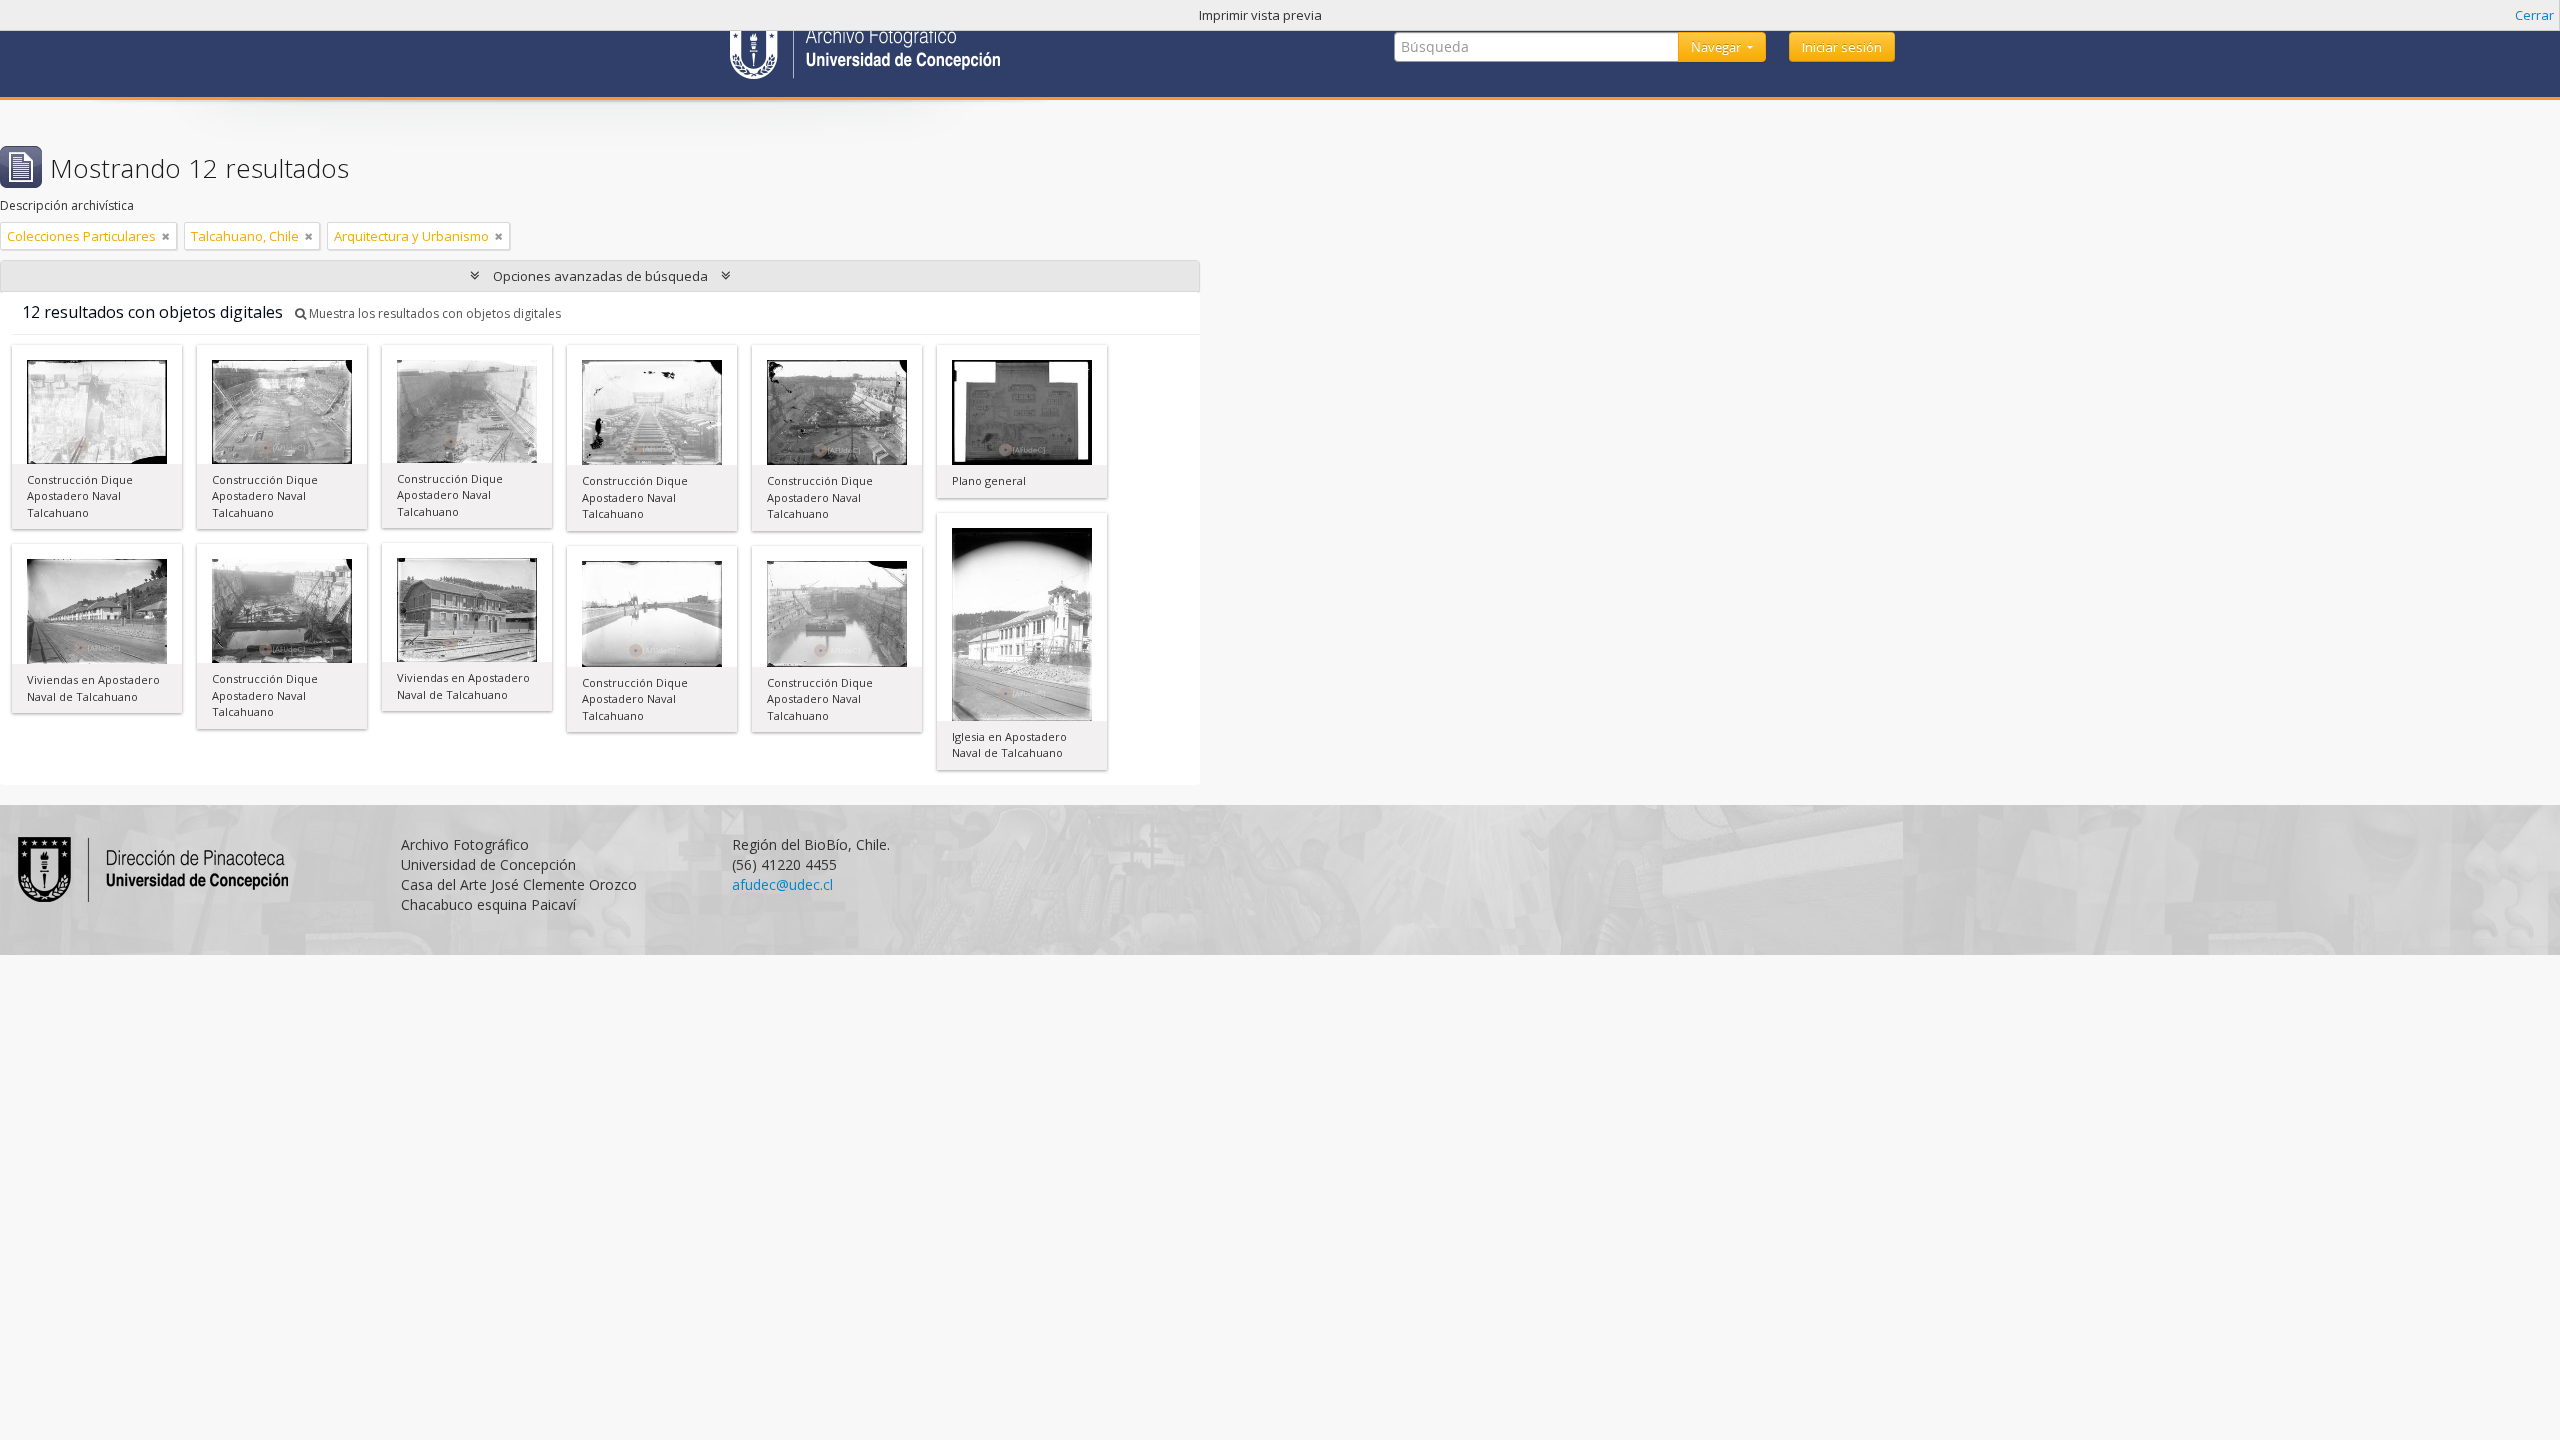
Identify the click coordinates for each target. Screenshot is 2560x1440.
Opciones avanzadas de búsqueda (600, 276)
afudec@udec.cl (782, 884)
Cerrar (2534, 15)
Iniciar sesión (1842, 47)
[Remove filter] (166, 236)
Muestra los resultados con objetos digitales (433, 313)
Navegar (1717, 47)
